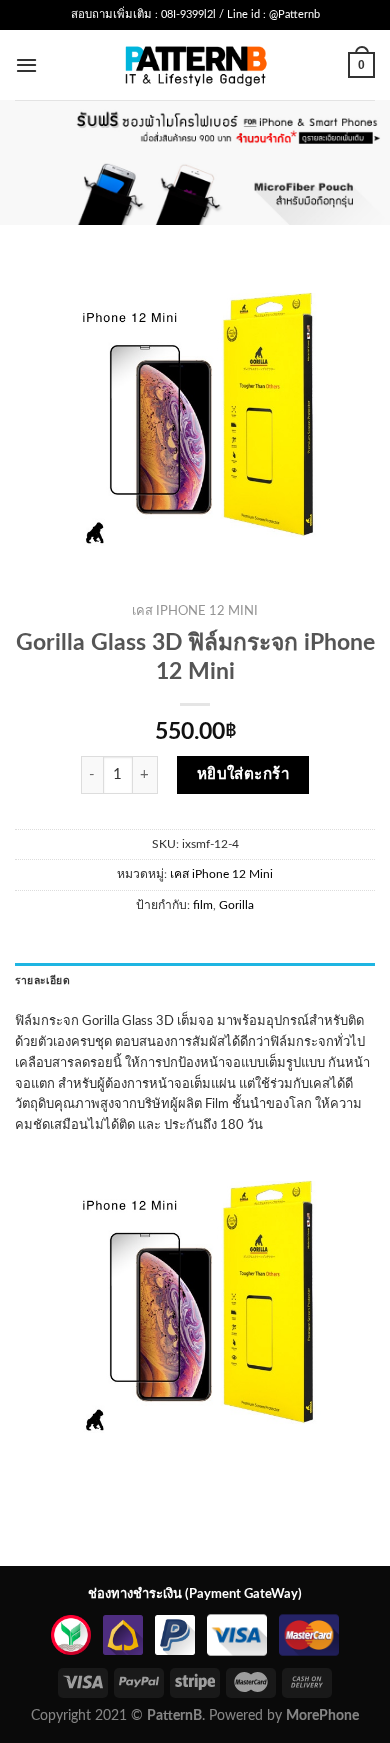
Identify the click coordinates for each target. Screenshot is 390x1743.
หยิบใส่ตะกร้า (244, 774)
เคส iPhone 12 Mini (195, 611)
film (203, 905)
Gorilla (236, 905)
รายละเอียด (42, 981)
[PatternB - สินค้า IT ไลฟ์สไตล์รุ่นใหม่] (195, 64)
